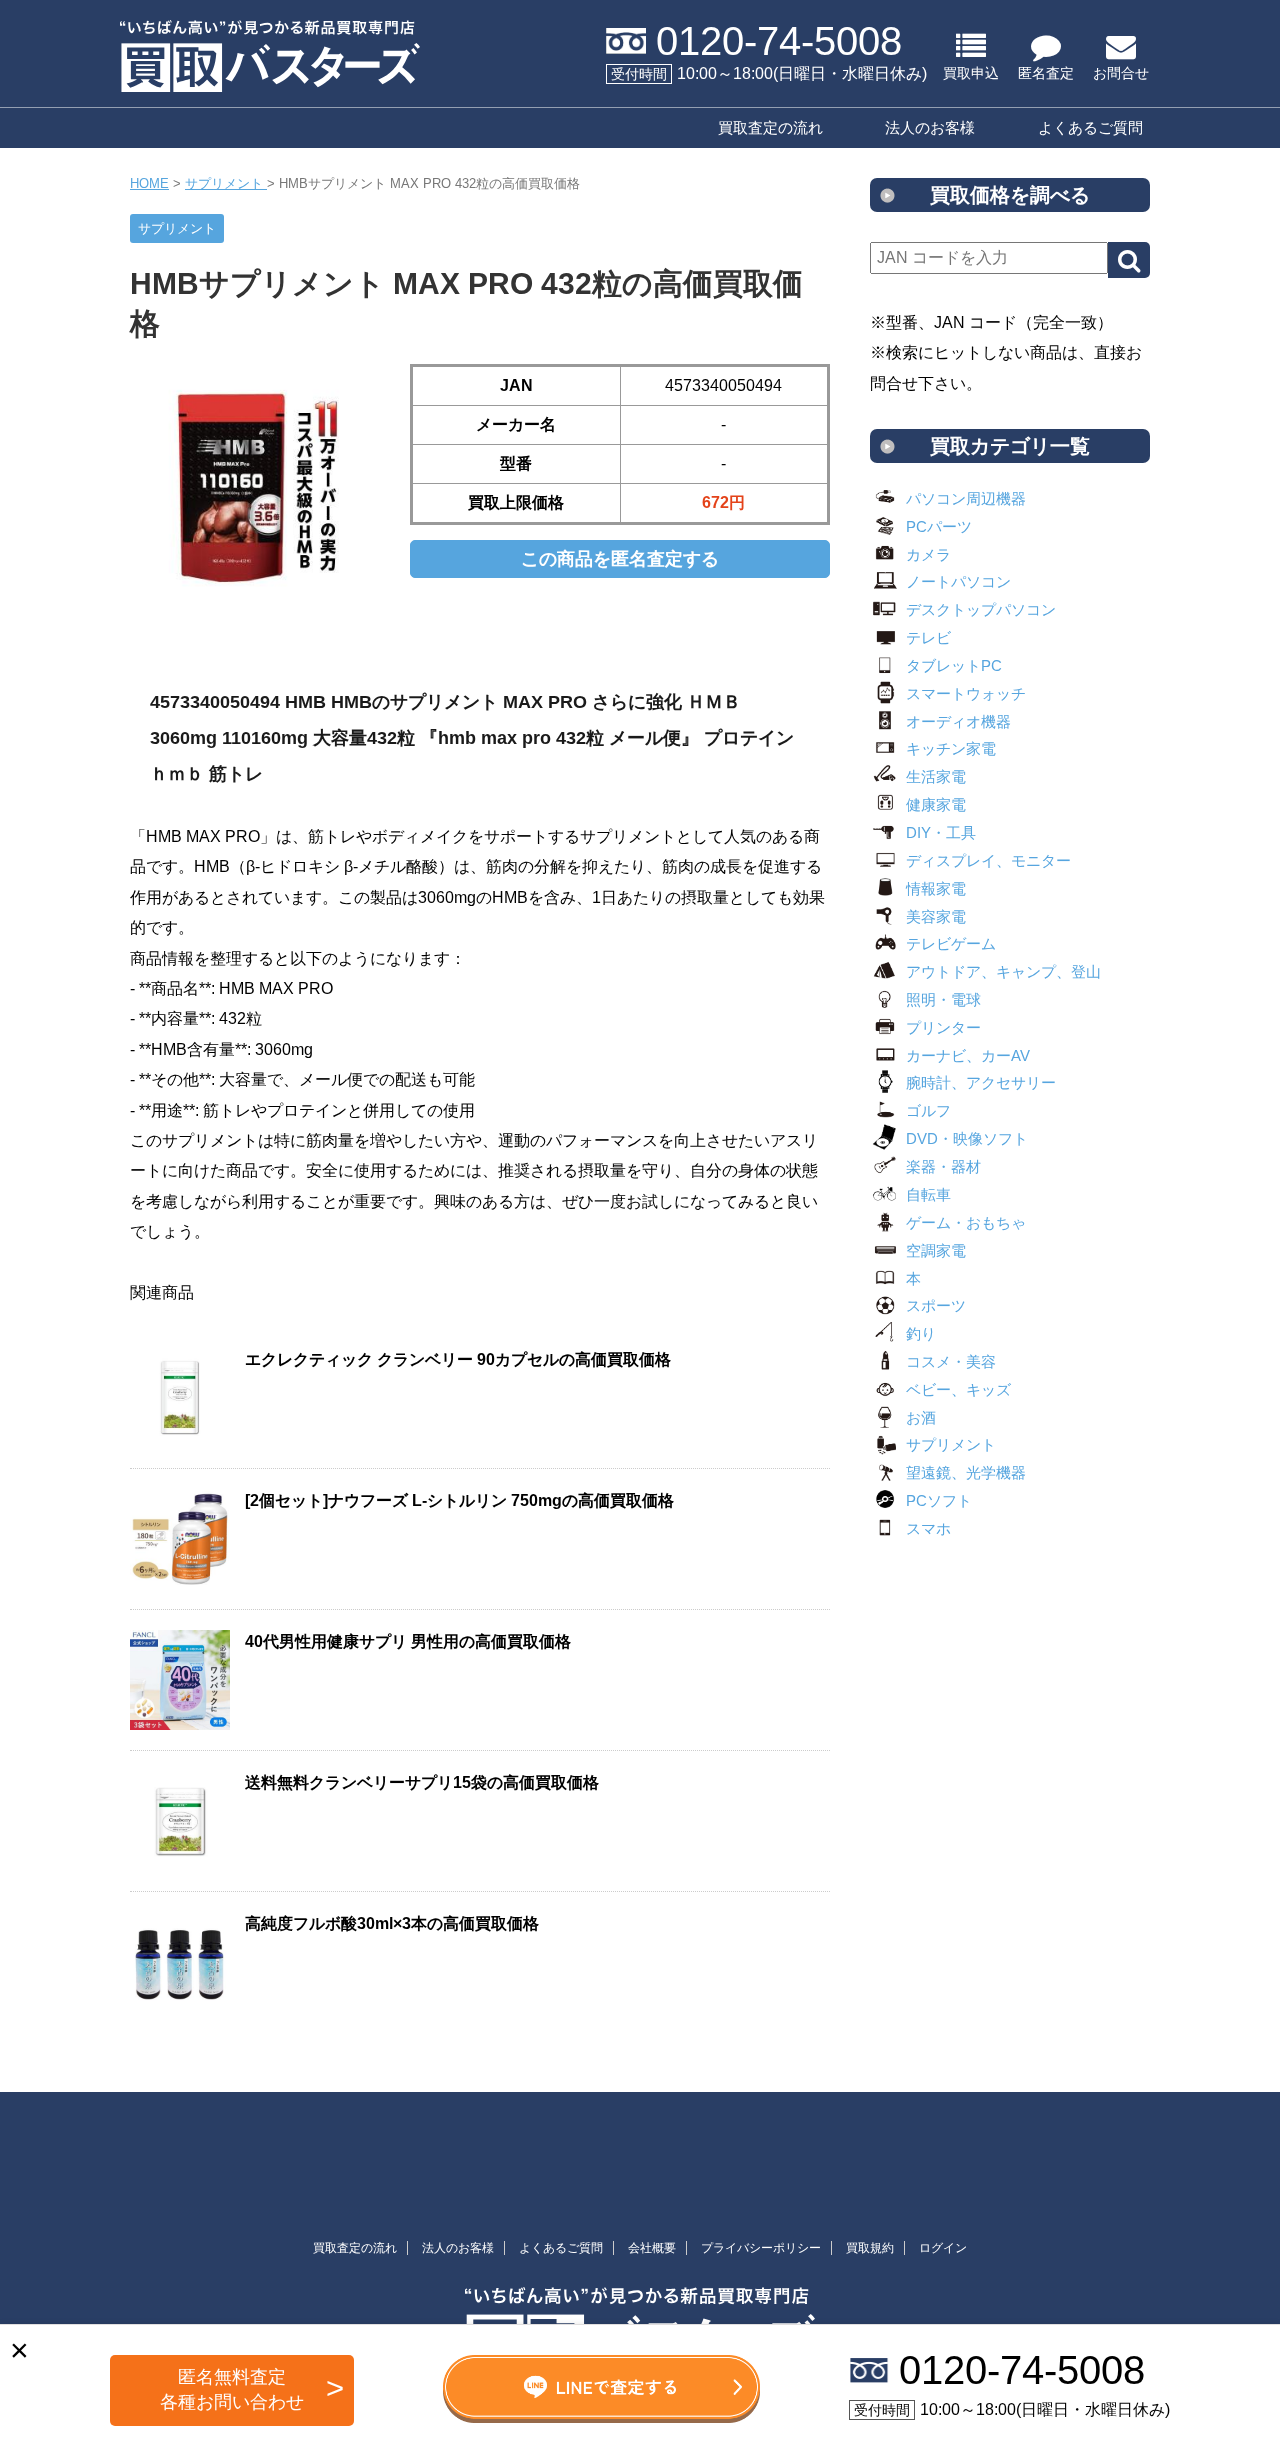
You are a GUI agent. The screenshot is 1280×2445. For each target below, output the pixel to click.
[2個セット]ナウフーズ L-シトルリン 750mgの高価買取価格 (459, 1500)
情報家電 (936, 888)
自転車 (928, 1194)
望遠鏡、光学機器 (966, 1472)
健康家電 (936, 804)
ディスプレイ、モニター (988, 860)
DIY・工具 (941, 832)
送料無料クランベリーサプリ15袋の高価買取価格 (422, 1782)
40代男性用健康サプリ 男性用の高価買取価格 (408, 1641)
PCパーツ (939, 526)
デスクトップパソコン (981, 609)
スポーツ (936, 1305)
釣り (921, 1333)
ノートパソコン (958, 581)
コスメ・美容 (951, 1361)
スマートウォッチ (966, 693)
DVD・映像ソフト (967, 1138)
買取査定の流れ (770, 127)
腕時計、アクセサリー (981, 1082)
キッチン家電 (951, 748)
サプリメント (951, 1444)
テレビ (928, 637)
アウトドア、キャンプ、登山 (1003, 971)
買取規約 (870, 2248)
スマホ (928, 1528)
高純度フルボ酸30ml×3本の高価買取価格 (392, 1923)
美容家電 (936, 916)
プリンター (943, 1027)
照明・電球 (943, 999)
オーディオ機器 (958, 721)
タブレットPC (954, 665)
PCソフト (939, 1500)
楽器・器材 (943, 1166)
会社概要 (652, 2248)
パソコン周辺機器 (966, 498)
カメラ (928, 554)
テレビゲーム (951, 943)
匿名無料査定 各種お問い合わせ (232, 2389)
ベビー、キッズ (958, 1389)
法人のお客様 (930, 127)
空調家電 (936, 1250)
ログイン (943, 2248)
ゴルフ (928, 1110)
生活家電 (936, 776)
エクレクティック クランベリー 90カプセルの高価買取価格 (458, 1359)
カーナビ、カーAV (968, 1055)
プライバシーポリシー (761, 2248)
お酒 (921, 1417)
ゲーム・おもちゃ (966, 1222)
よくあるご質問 (1090, 127)
